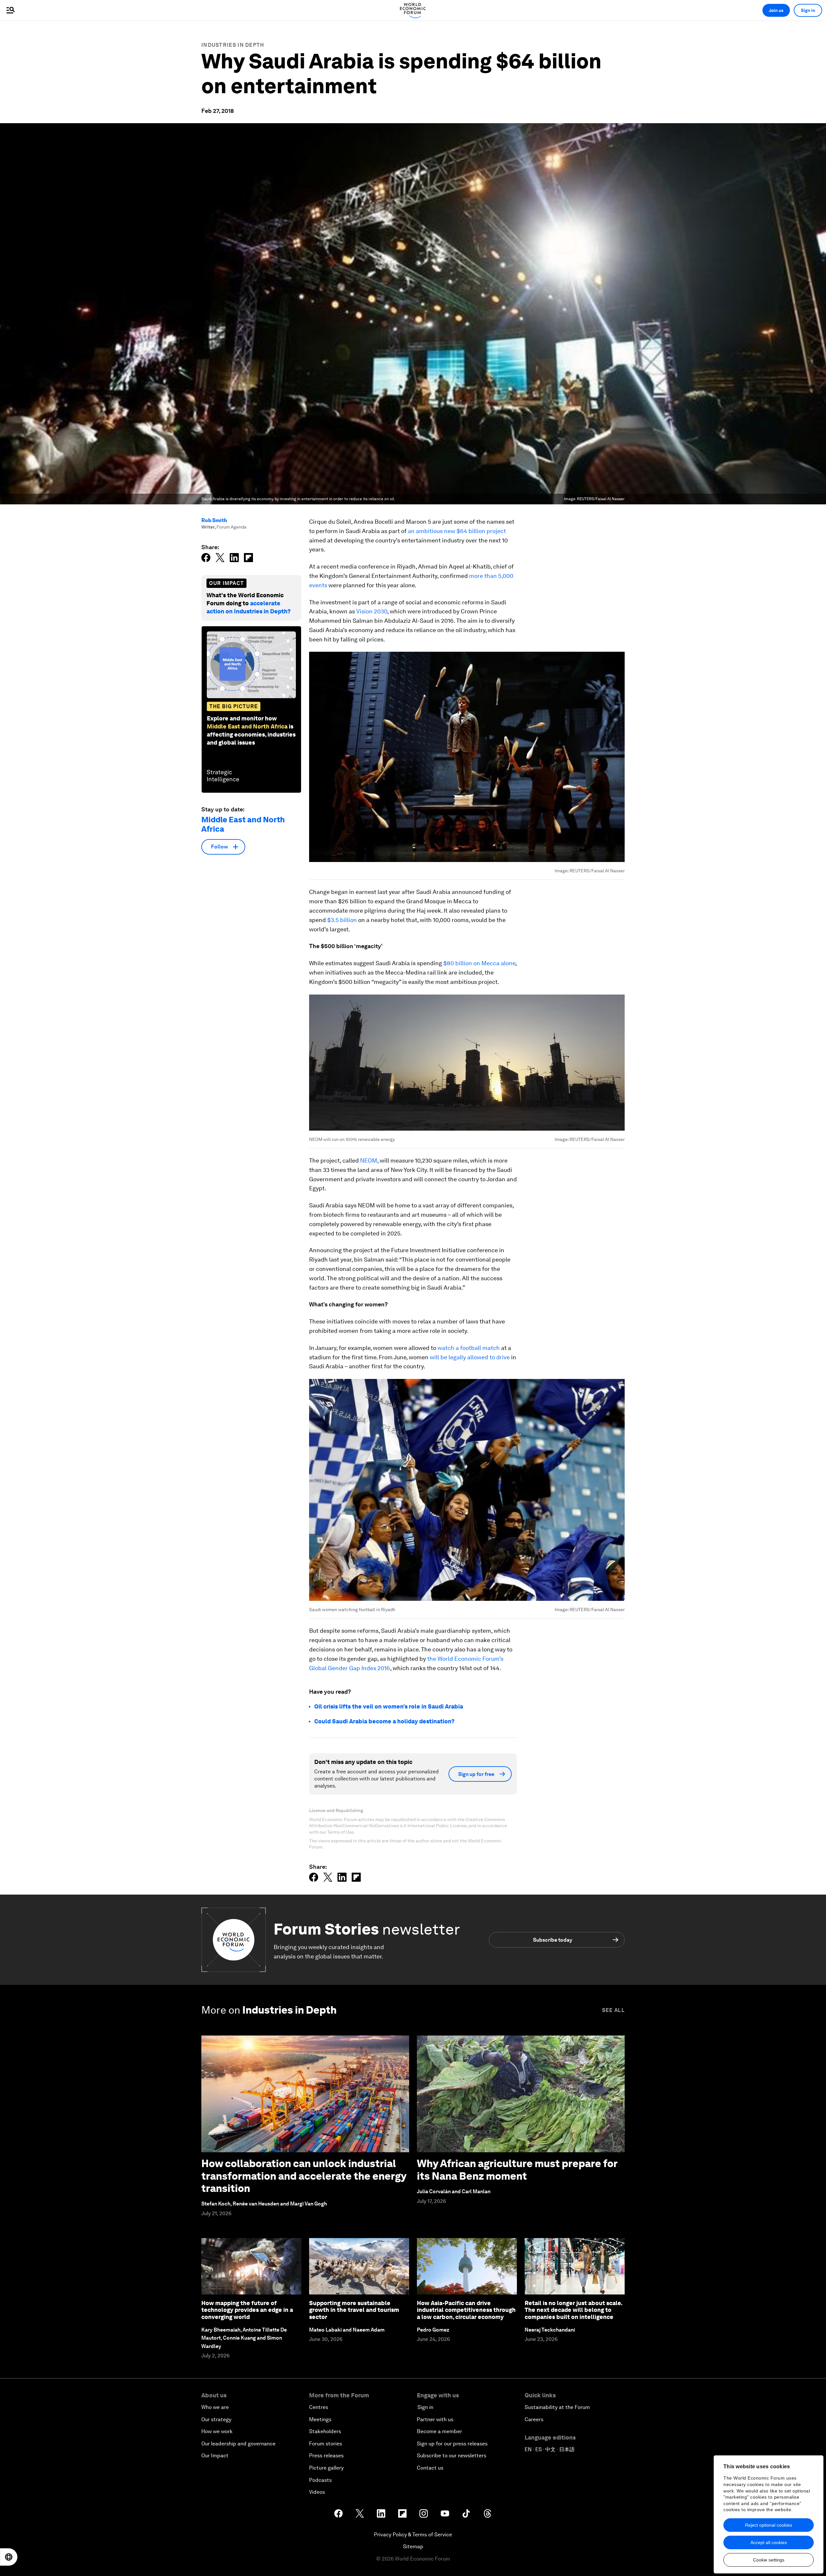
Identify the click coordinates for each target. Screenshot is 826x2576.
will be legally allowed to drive (470, 1357)
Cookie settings (769, 2560)
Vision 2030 (372, 611)
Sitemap (413, 2546)
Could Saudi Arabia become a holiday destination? (384, 1721)
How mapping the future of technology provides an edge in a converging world (247, 2310)
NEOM (369, 1160)
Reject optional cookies (769, 2525)
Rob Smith (214, 520)
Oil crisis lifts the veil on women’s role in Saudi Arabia (389, 1706)
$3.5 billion (342, 920)
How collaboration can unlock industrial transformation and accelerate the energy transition (304, 2176)
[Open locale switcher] (9, 2557)
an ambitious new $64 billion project (457, 531)
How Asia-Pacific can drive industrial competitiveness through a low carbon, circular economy (466, 2310)
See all (613, 2010)
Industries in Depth (233, 45)
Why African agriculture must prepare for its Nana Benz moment (517, 2170)
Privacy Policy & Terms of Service (413, 2535)
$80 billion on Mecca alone (479, 963)
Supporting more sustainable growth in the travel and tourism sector (354, 2310)
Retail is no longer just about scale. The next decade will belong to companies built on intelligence (573, 2310)
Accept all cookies (769, 2542)
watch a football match (469, 1348)
